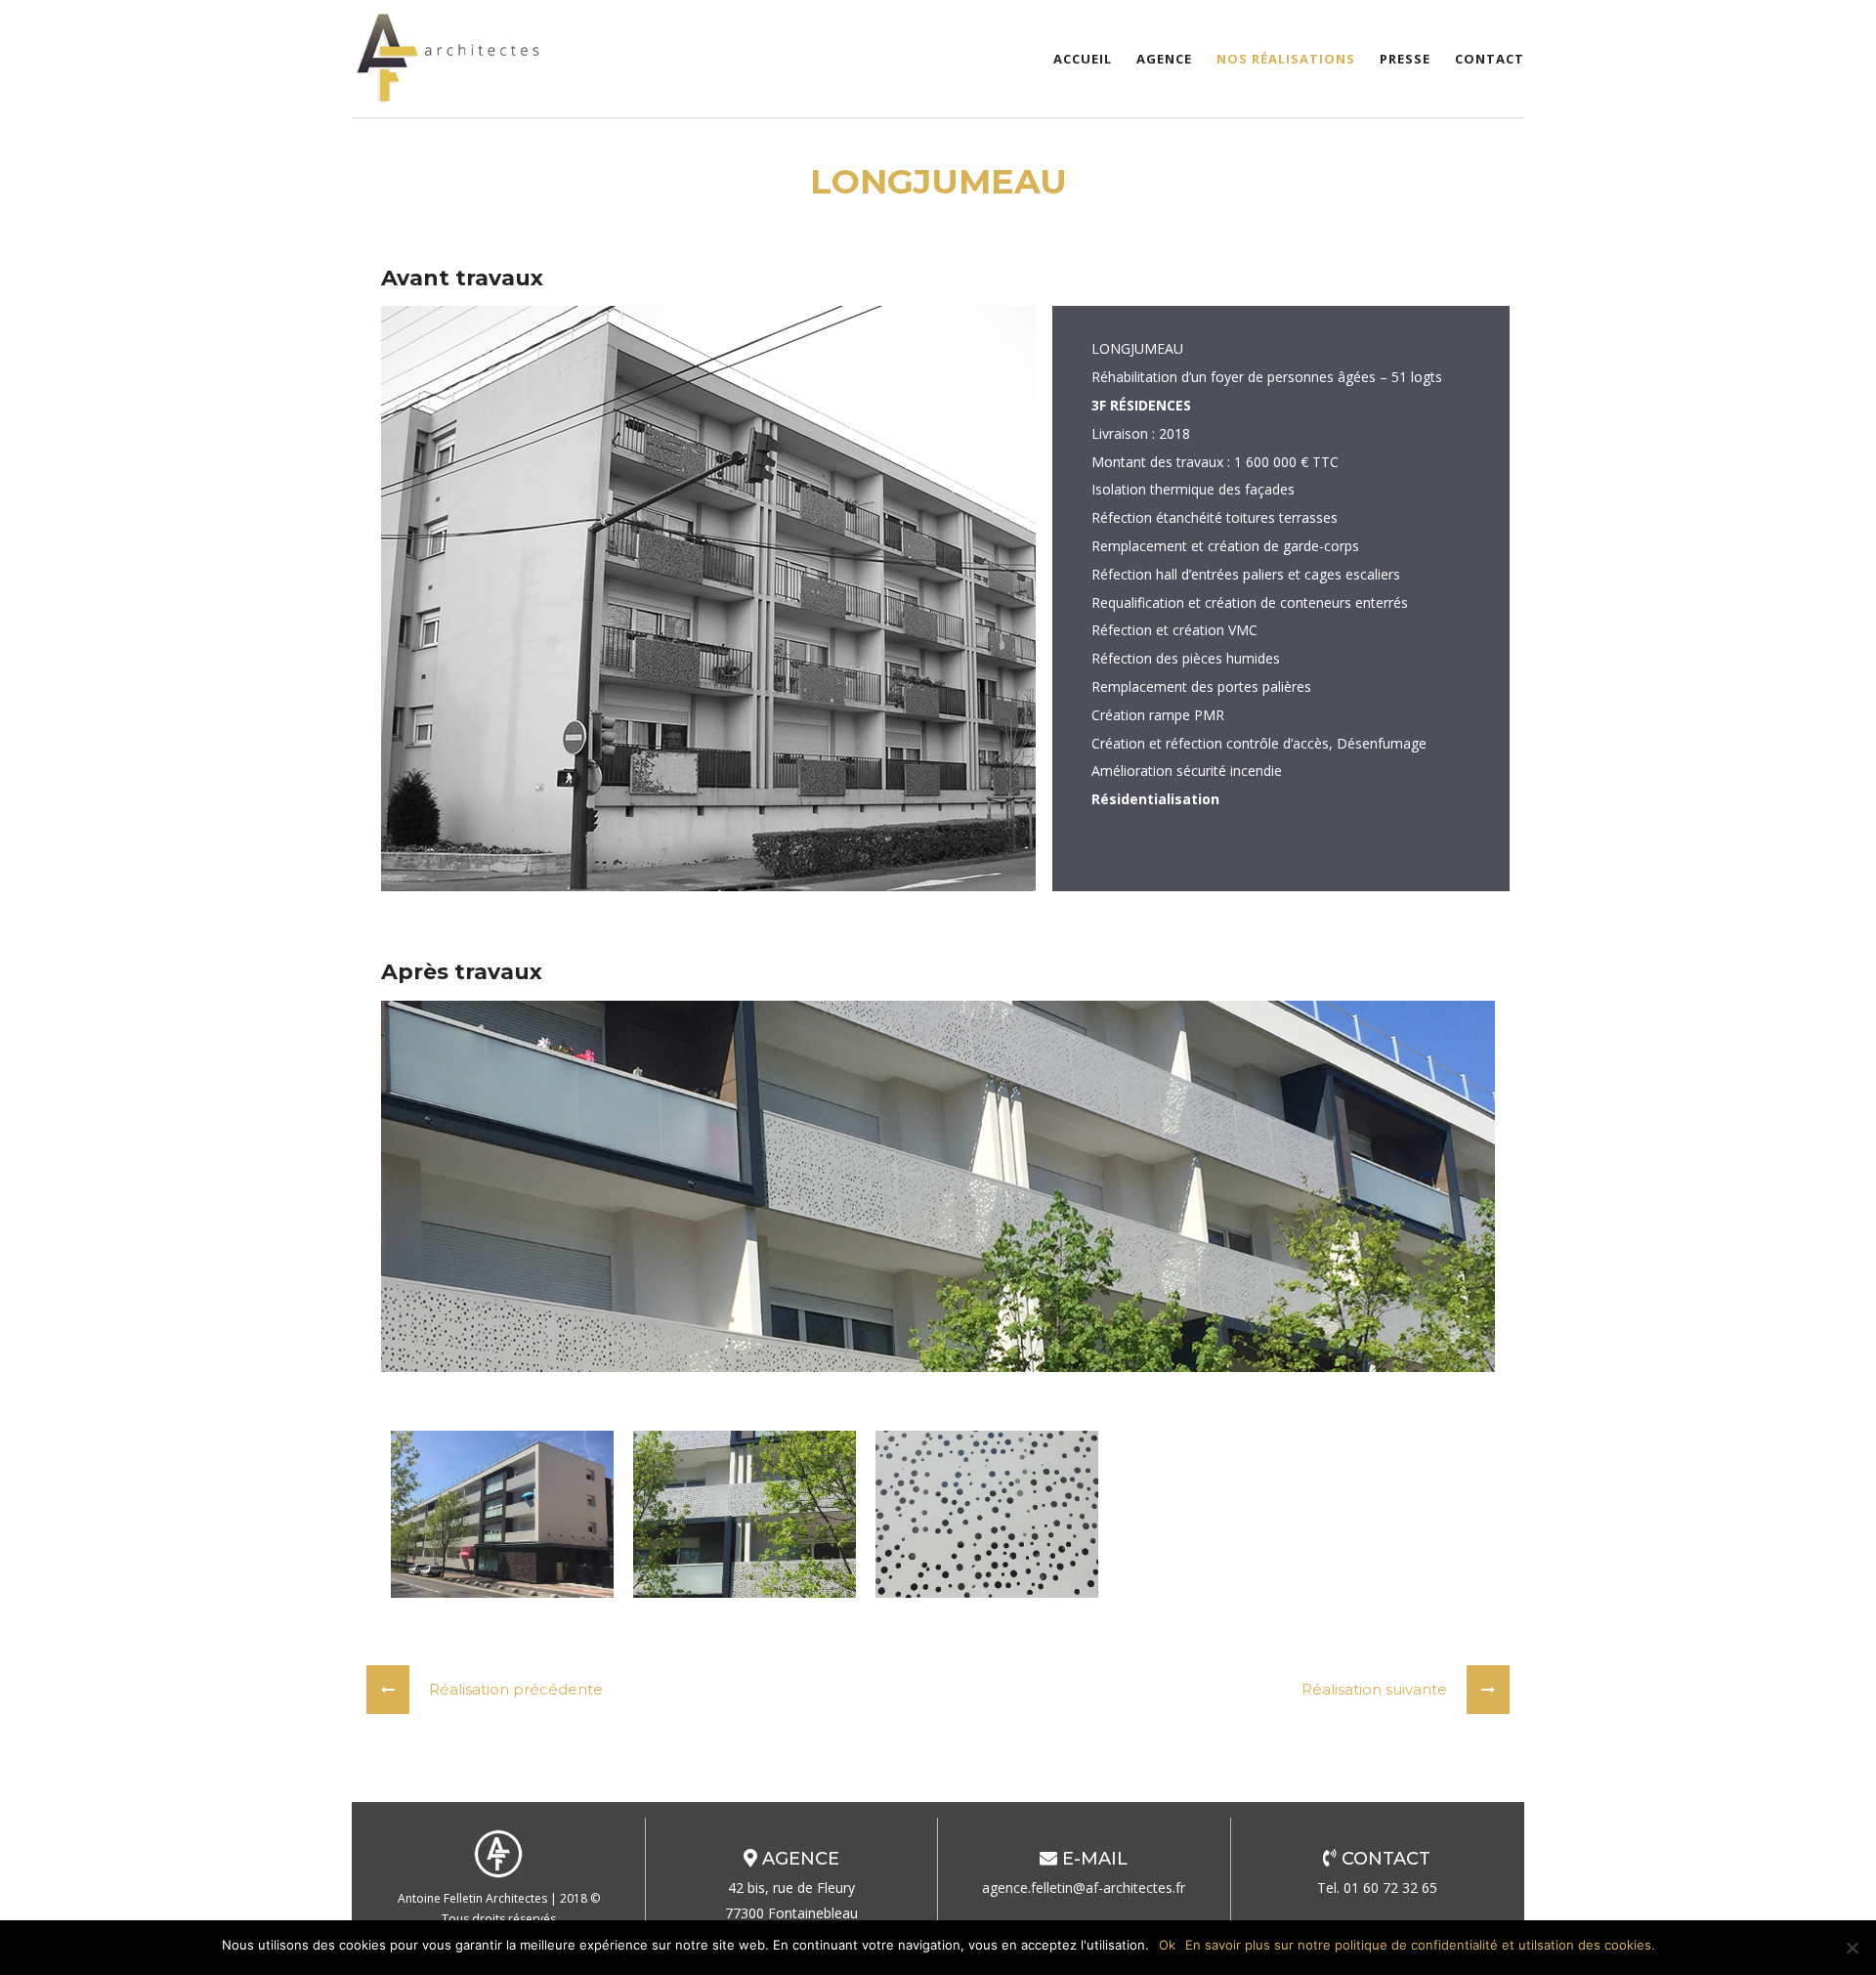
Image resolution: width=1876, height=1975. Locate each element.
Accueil (1083, 59)
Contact (1490, 59)
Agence (1164, 59)
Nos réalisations (1286, 59)
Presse (1405, 59)
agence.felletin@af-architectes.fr (1084, 1888)
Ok (1167, 1945)
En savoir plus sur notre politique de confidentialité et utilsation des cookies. (1420, 1945)
